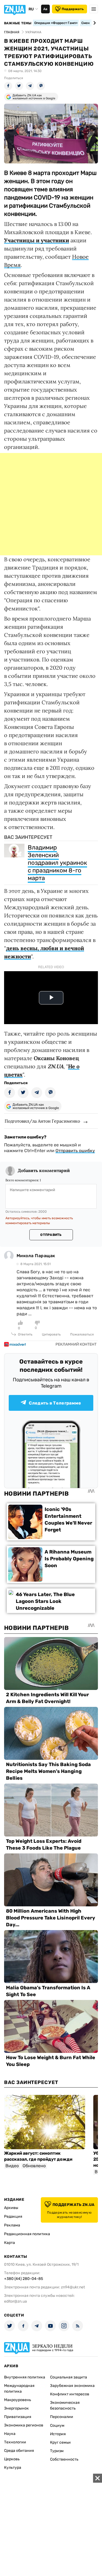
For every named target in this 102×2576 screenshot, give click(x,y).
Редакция (13, 2216)
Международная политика (19, 2389)
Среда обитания (19, 2451)
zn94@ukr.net (73, 2287)
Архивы (11, 2208)
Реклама (12, 2225)
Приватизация (18, 2417)
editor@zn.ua (16, 2301)
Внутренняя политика (25, 2377)
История (58, 2434)
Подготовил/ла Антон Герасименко (42, 1121)
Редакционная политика (27, 2234)
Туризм (57, 2451)
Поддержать (73, 9)
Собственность (64, 2459)
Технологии (15, 2442)
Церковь (12, 2459)
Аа (45, 9)
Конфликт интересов (70, 2394)
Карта (10, 2243)
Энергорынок (16, 2408)
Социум (57, 2426)
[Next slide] (94, 23)
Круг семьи (60, 2442)
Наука (10, 2434)
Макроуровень (18, 2400)
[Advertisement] (51, 504)
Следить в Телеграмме (55, 1403)
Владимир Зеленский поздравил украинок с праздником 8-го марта (57, 863)
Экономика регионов (24, 2425)
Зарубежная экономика (72, 2386)
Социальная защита (69, 2377)
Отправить (51, 1235)
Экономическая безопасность (65, 2405)
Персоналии (62, 2417)
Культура (13, 2468)
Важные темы (18, 23)
